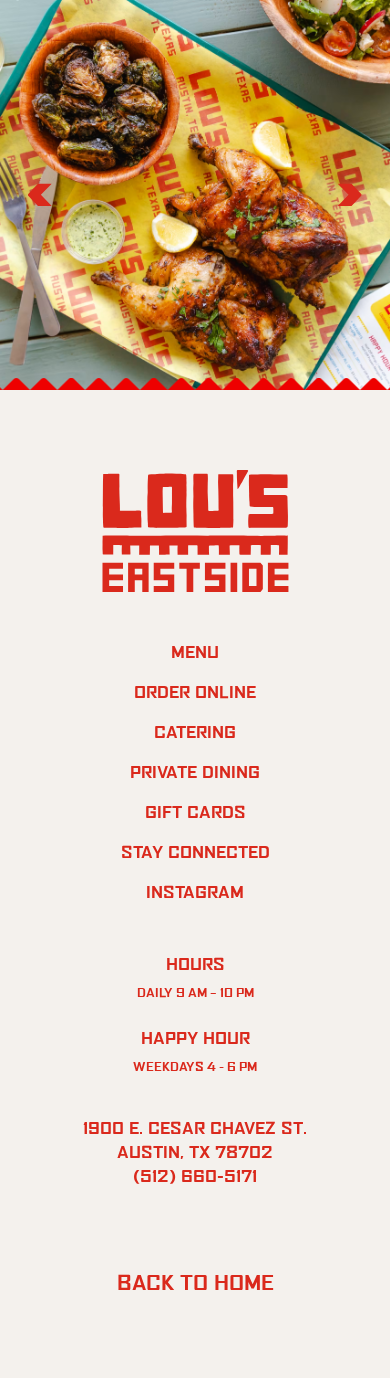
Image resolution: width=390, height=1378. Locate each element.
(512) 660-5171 (195, 1176)
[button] (40, 195)
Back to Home (195, 1282)
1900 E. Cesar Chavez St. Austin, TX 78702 (195, 1140)
